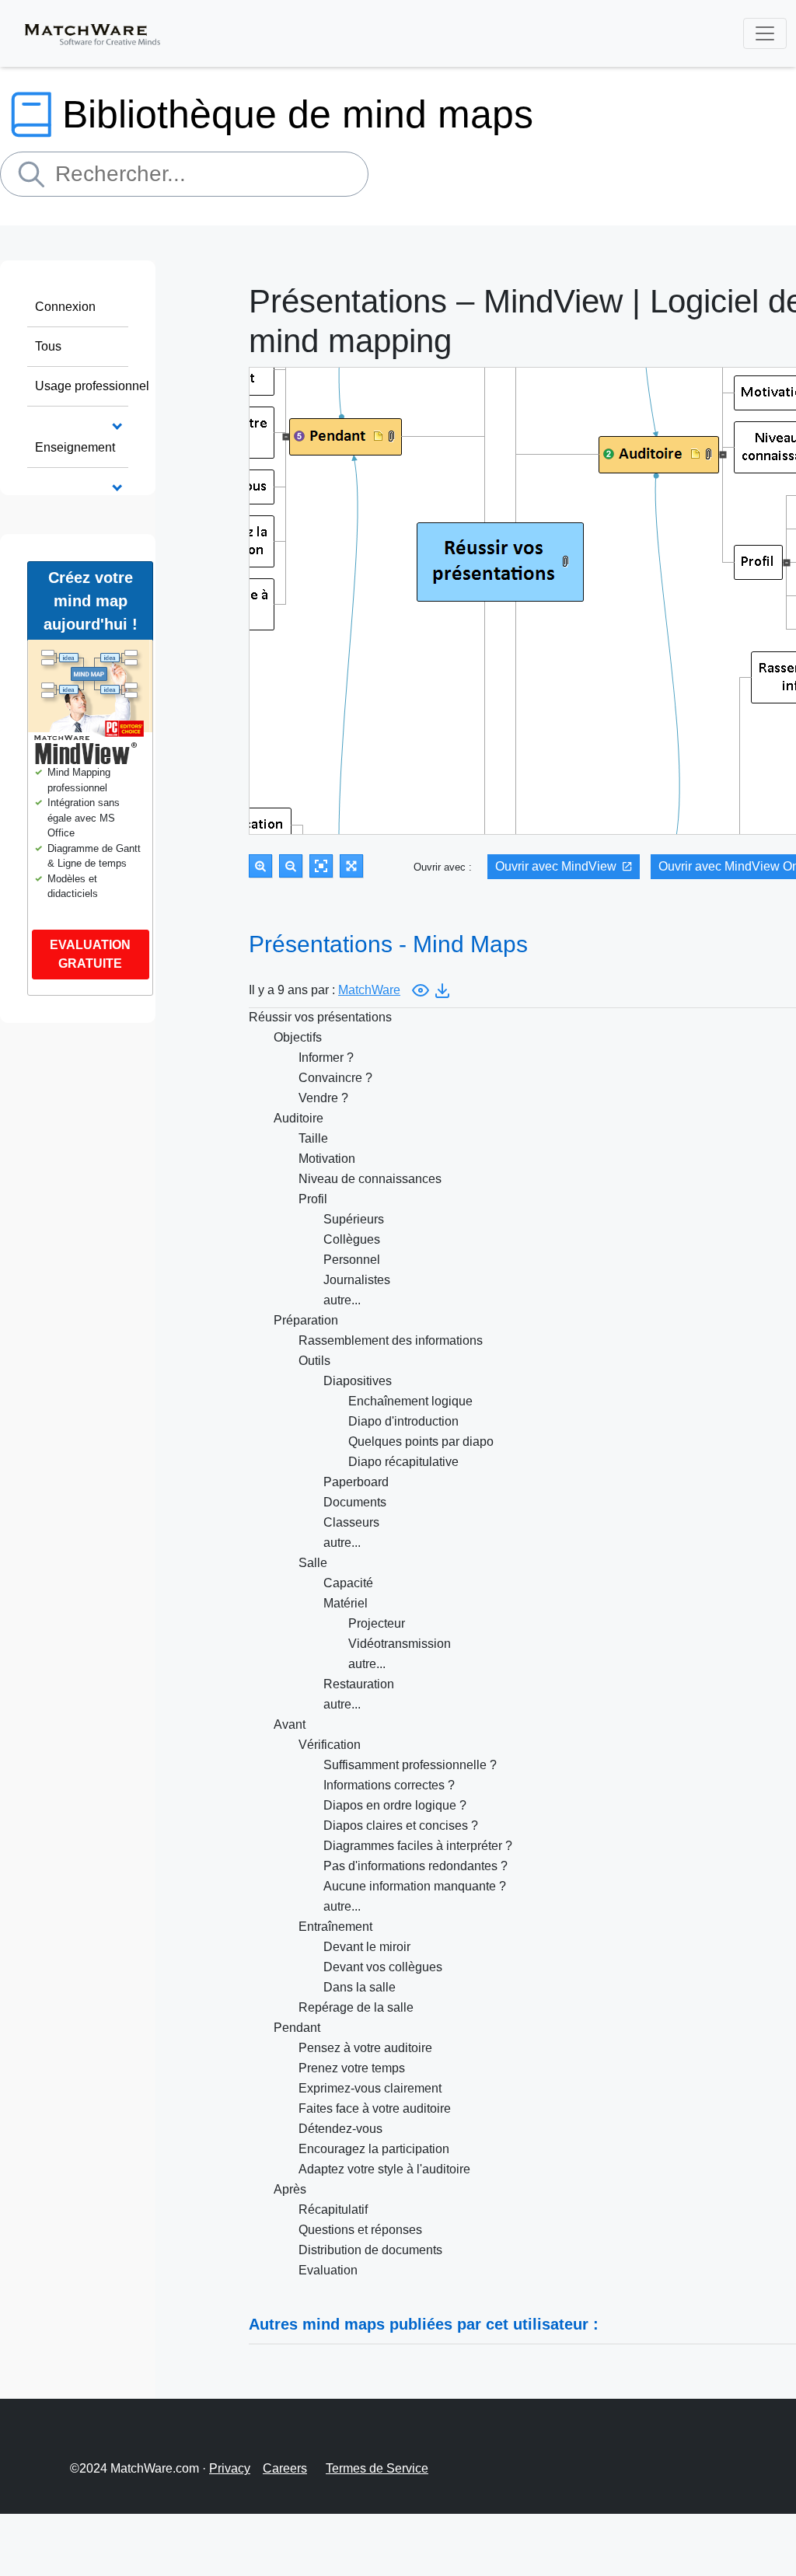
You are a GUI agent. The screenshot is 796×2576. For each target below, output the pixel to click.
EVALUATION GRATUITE (90, 954)
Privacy (230, 2468)
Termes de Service (377, 2468)
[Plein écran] (351, 866)
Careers (285, 2468)
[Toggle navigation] (765, 33)
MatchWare (369, 990)
